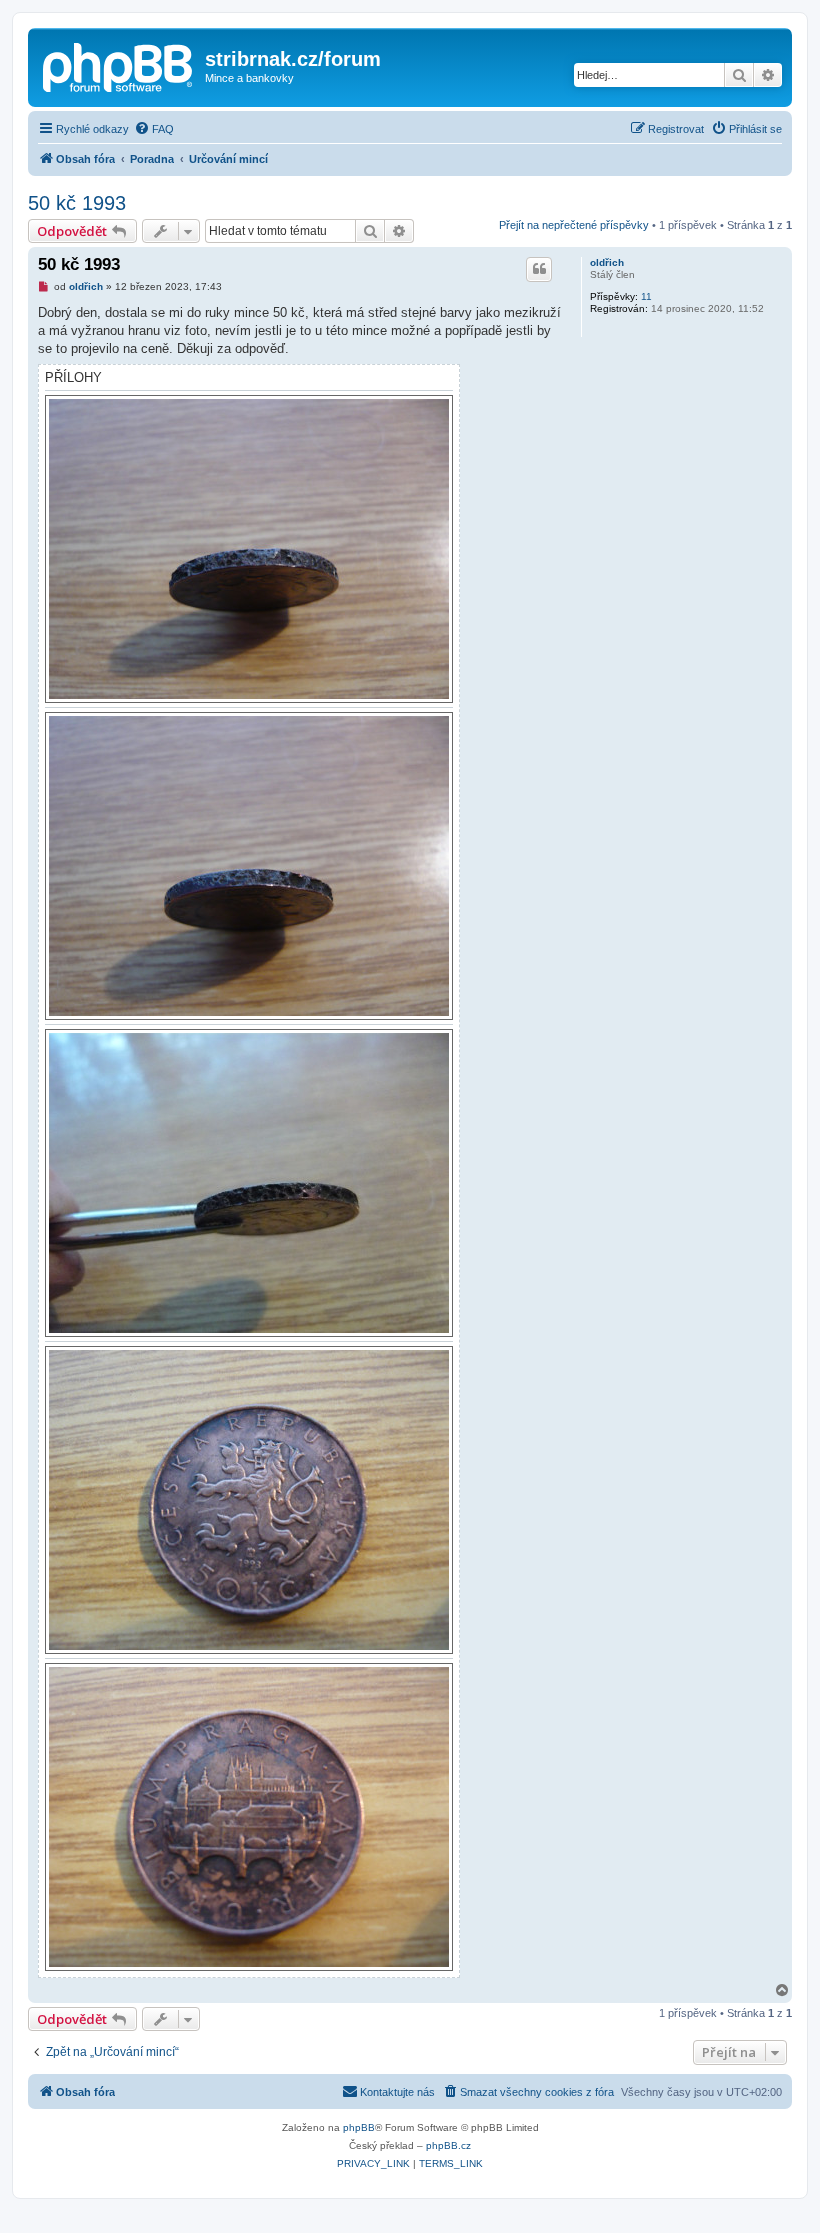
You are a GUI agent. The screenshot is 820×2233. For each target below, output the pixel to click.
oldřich (607, 262)
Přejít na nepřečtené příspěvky (574, 225)
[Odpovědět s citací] (539, 269)
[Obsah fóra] (119, 65)
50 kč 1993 (77, 203)
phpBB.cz (448, 2145)
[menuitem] (154, 129)
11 (646, 296)
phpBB (359, 2127)
